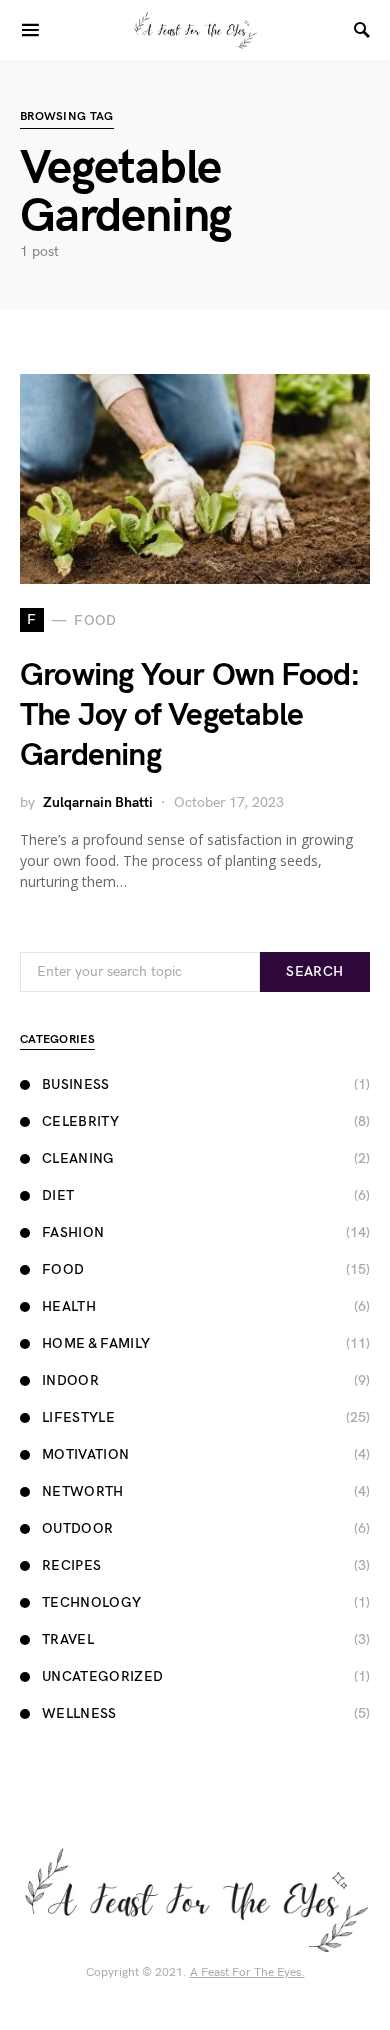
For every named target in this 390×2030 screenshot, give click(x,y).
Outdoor (77, 1528)
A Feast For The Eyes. (247, 1972)
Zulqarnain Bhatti (98, 802)
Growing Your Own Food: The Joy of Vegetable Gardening (190, 715)
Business (76, 1084)
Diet (58, 1195)
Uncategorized (103, 1676)
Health (69, 1306)
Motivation (86, 1454)
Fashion (73, 1232)
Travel (68, 1639)
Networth (83, 1491)
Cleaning (78, 1158)
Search (314, 971)
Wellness (79, 1713)
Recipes (71, 1565)
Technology (92, 1602)
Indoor (70, 1380)
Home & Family (96, 1343)
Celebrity (80, 1121)
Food (63, 1269)
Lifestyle (78, 1417)
